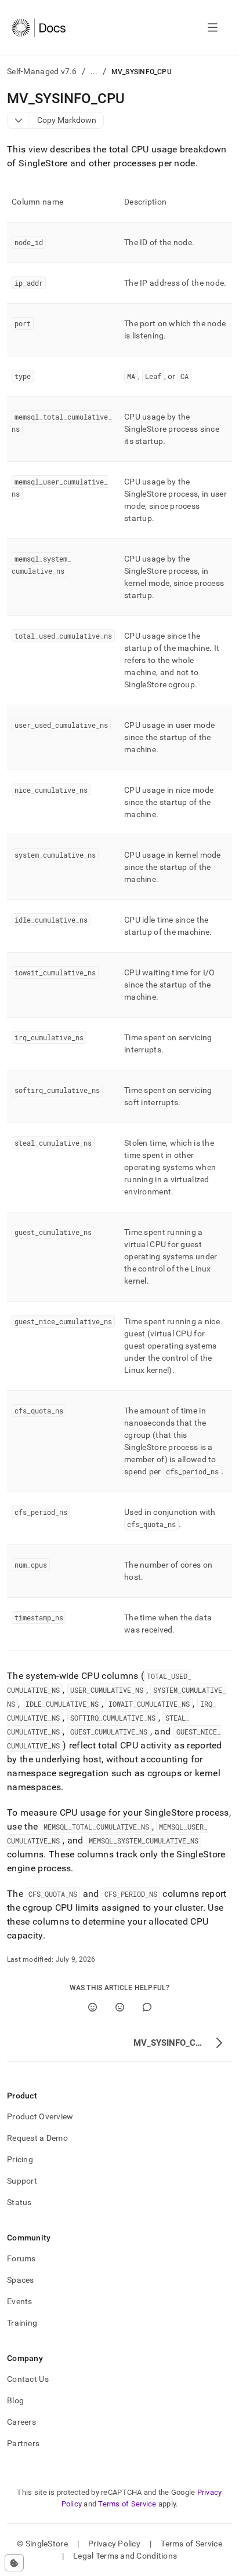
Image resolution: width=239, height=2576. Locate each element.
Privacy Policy (114, 2544)
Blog (15, 2400)
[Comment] (147, 2007)
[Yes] (93, 2007)
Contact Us (28, 2379)
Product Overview (40, 2116)
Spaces (21, 2280)
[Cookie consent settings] (14, 2563)
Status (19, 2202)
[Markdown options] (19, 120)
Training (22, 2323)
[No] (120, 2007)
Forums (21, 2258)
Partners (23, 2443)
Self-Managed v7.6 (42, 71)
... (94, 71)
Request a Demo (37, 2138)
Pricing (20, 2159)
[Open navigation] (213, 28)
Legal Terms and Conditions (125, 2556)
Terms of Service (127, 2504)
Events (20, 2301)
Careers (21, 2422)
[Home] (39, 28)
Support (22, 2181)
